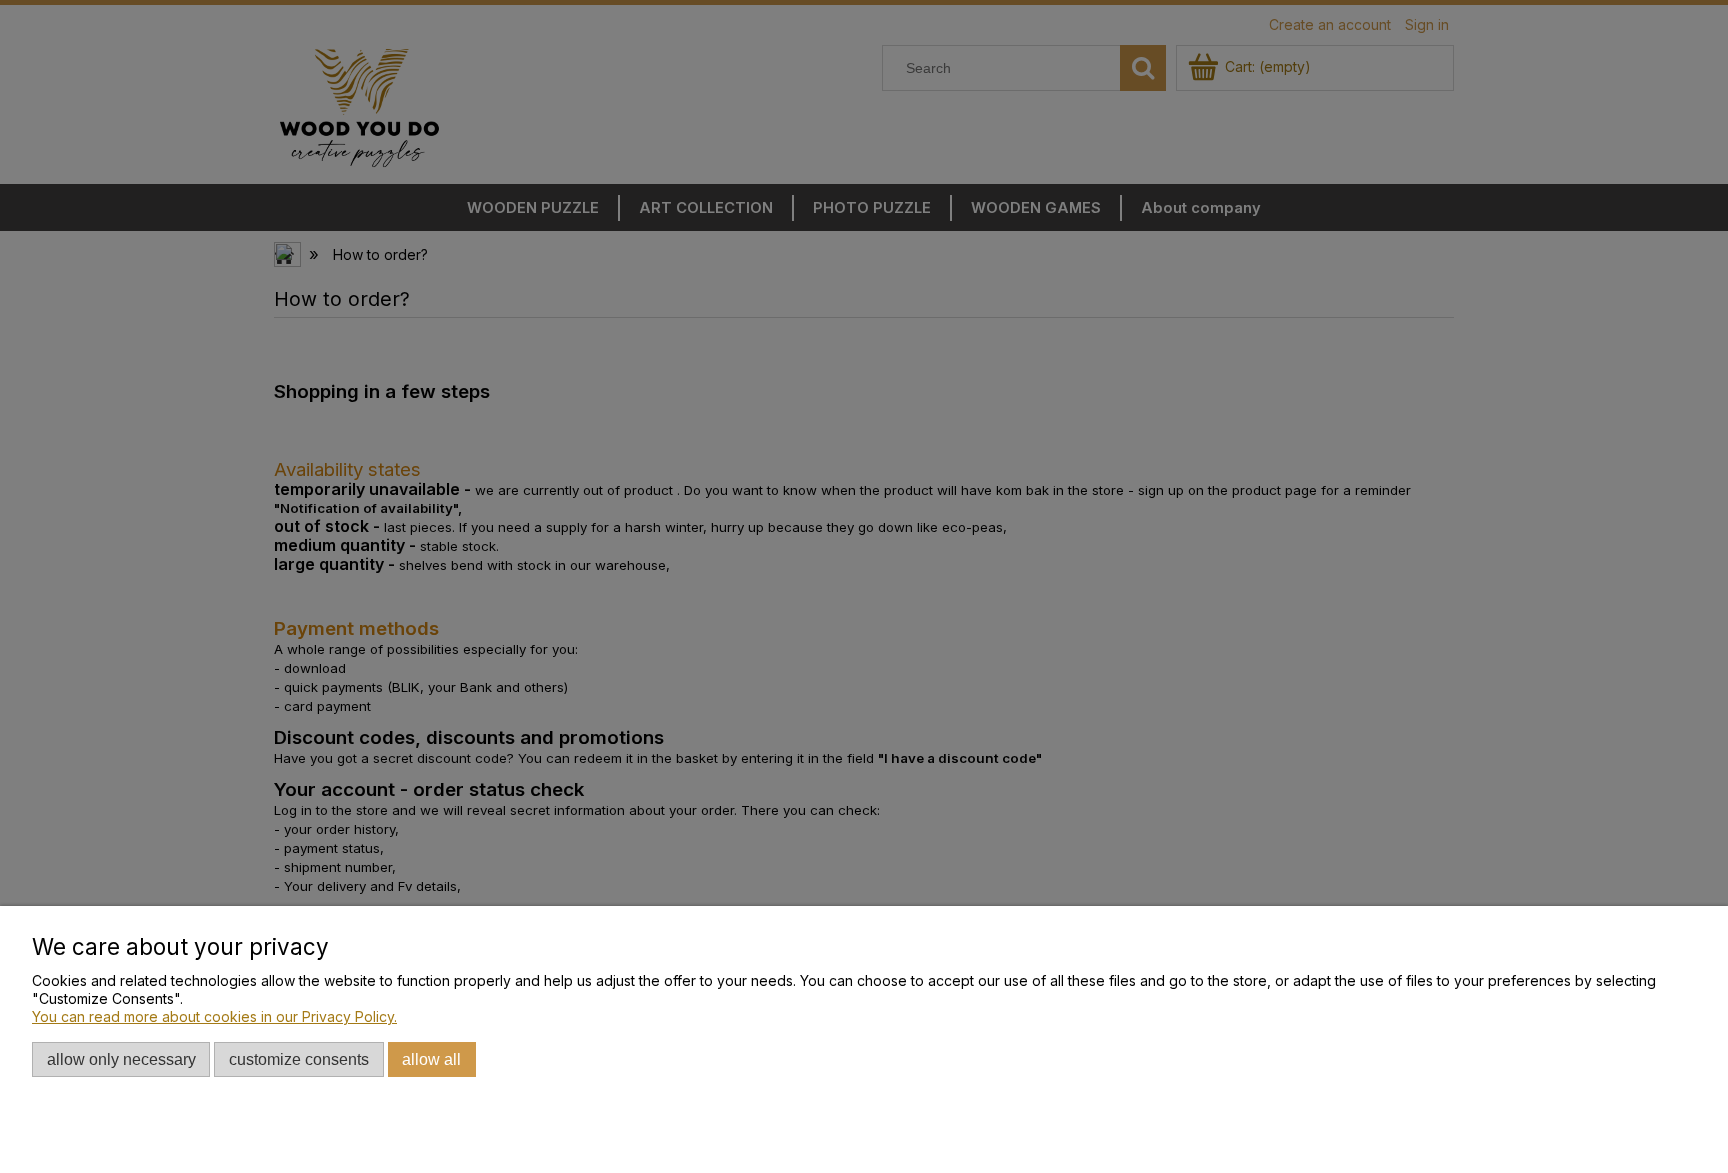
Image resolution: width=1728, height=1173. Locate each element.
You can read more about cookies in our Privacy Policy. (214, 1016)
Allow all (431, 1059)
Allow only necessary (121, 1059)
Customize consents (299, 1059)
